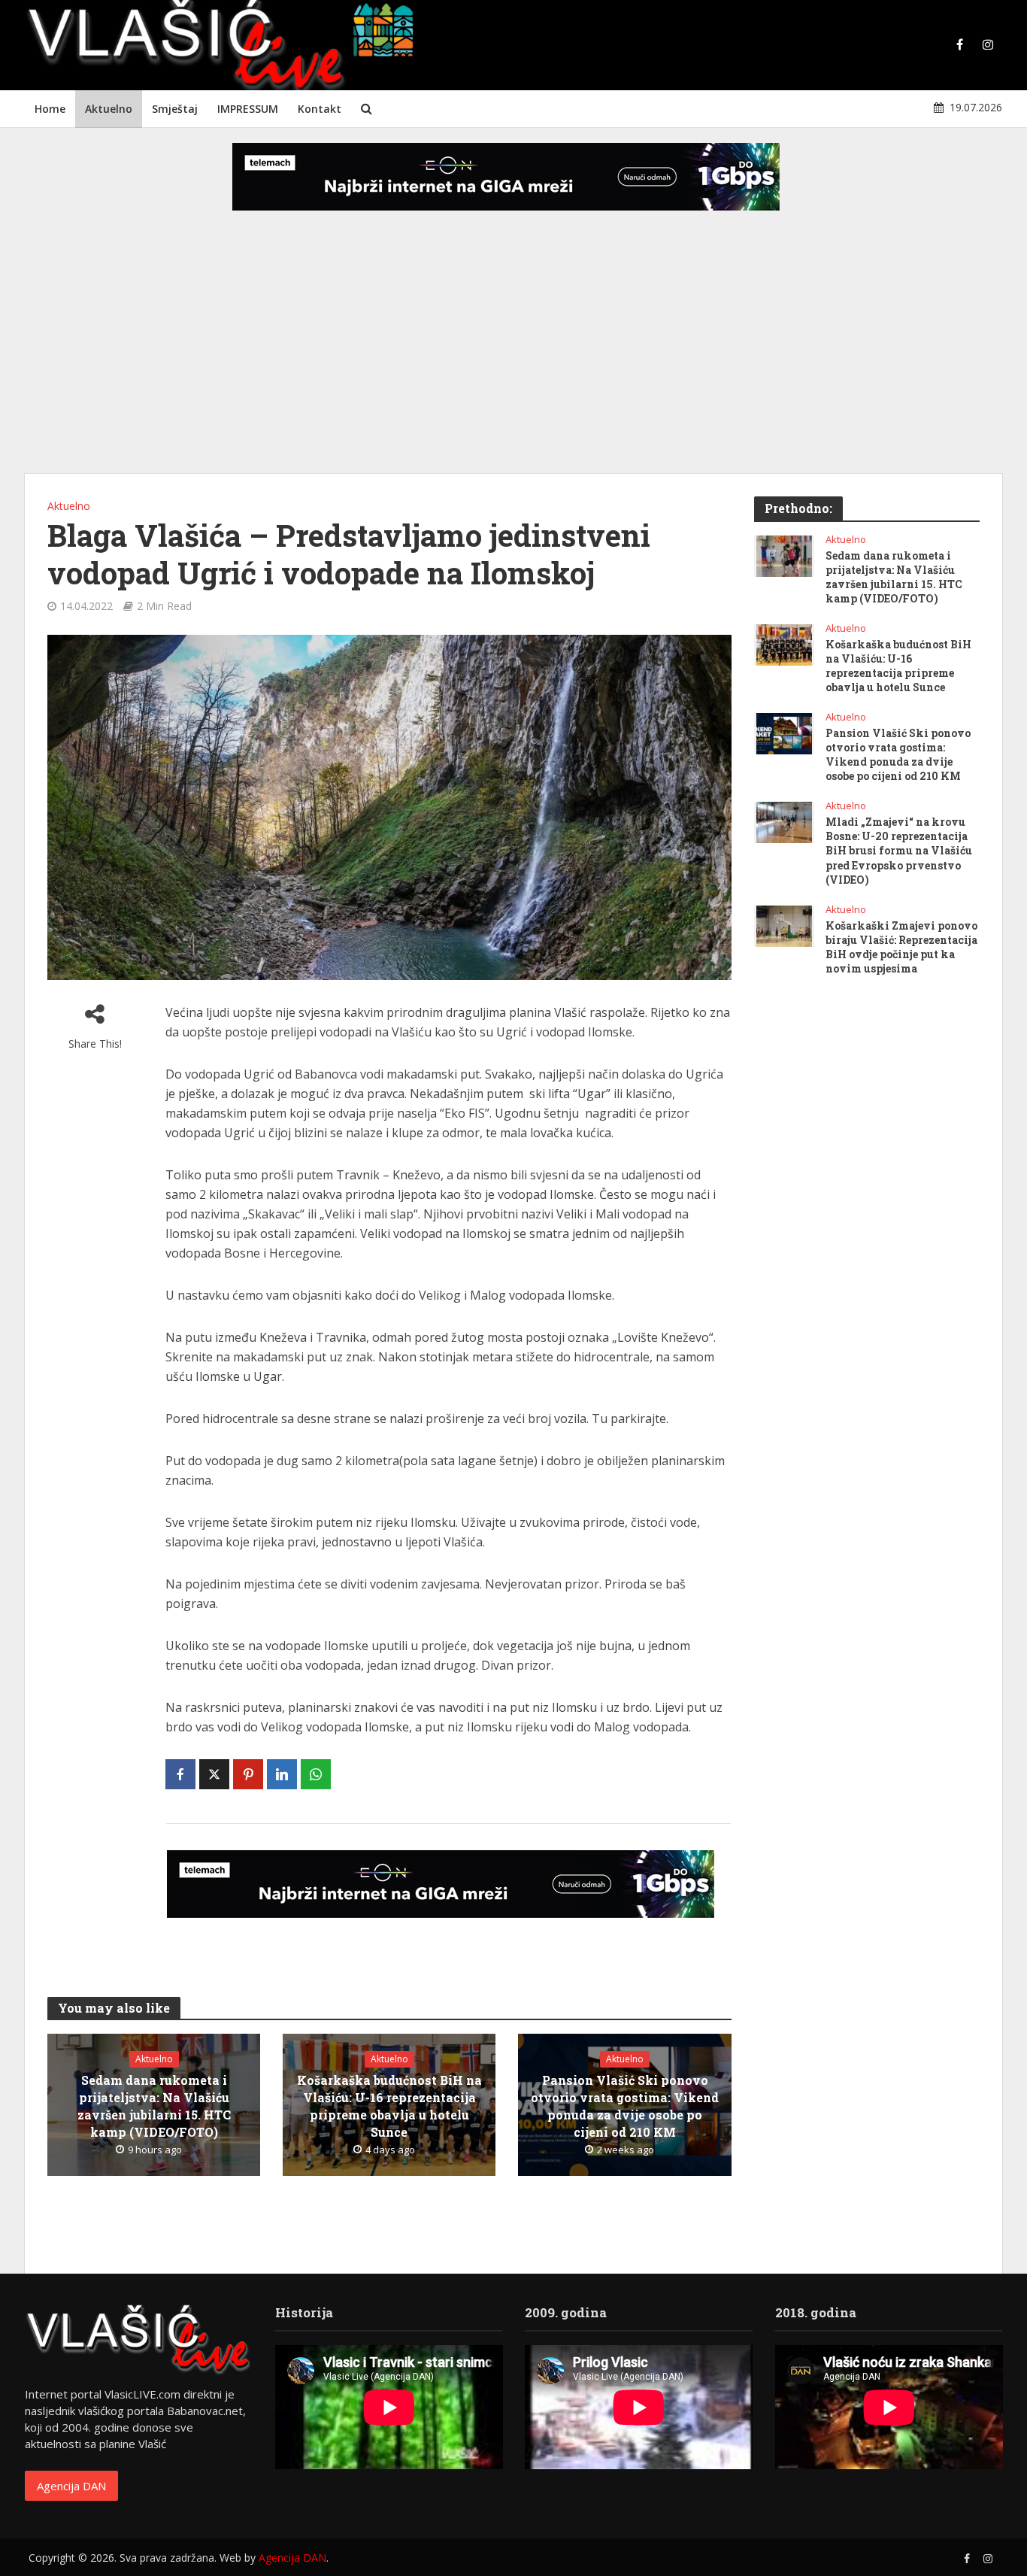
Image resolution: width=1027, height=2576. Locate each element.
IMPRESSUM (248, 109)
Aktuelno (109, 109)
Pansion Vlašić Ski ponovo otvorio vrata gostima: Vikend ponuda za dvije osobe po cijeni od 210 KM (625, 2106)
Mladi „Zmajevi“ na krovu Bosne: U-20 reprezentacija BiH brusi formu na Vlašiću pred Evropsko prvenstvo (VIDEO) (899, 850)
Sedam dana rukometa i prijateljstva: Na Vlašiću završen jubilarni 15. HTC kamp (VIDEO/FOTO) (154, 2106)
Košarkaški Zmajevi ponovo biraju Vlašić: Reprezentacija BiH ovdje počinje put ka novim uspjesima (901, 947)
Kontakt (320, 109)
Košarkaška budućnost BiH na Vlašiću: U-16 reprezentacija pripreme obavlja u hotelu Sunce (389, 2106)
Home (50, 109)
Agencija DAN (71, 2486)
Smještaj (175, 109)
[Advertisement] (513, 353)
